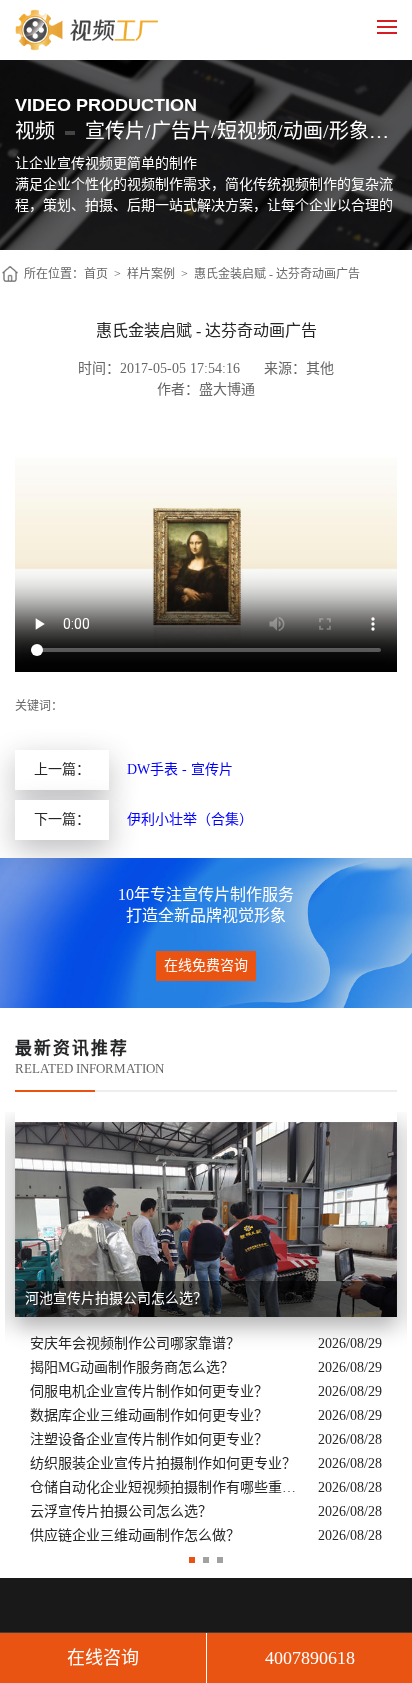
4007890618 (310, 1658)
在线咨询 (103, 1658)
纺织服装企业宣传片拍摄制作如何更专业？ (163, 1463)
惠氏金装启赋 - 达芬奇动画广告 (277, 274)
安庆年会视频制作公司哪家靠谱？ (135, 1343)
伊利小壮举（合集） (190, 819)
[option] (206, 1330)
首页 (96, 274)
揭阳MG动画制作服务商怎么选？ (132, 1367)
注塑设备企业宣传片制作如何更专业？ (149, 1439)
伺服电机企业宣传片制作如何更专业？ (149, 1391)
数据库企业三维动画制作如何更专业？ (149, 1415)
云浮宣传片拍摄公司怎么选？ (121, 1511)
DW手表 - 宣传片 (180, 769)
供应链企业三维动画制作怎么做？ (135, 1535)
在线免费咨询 (206, 965)
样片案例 (151, 274)
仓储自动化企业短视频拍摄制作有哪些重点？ (169, 1487)
